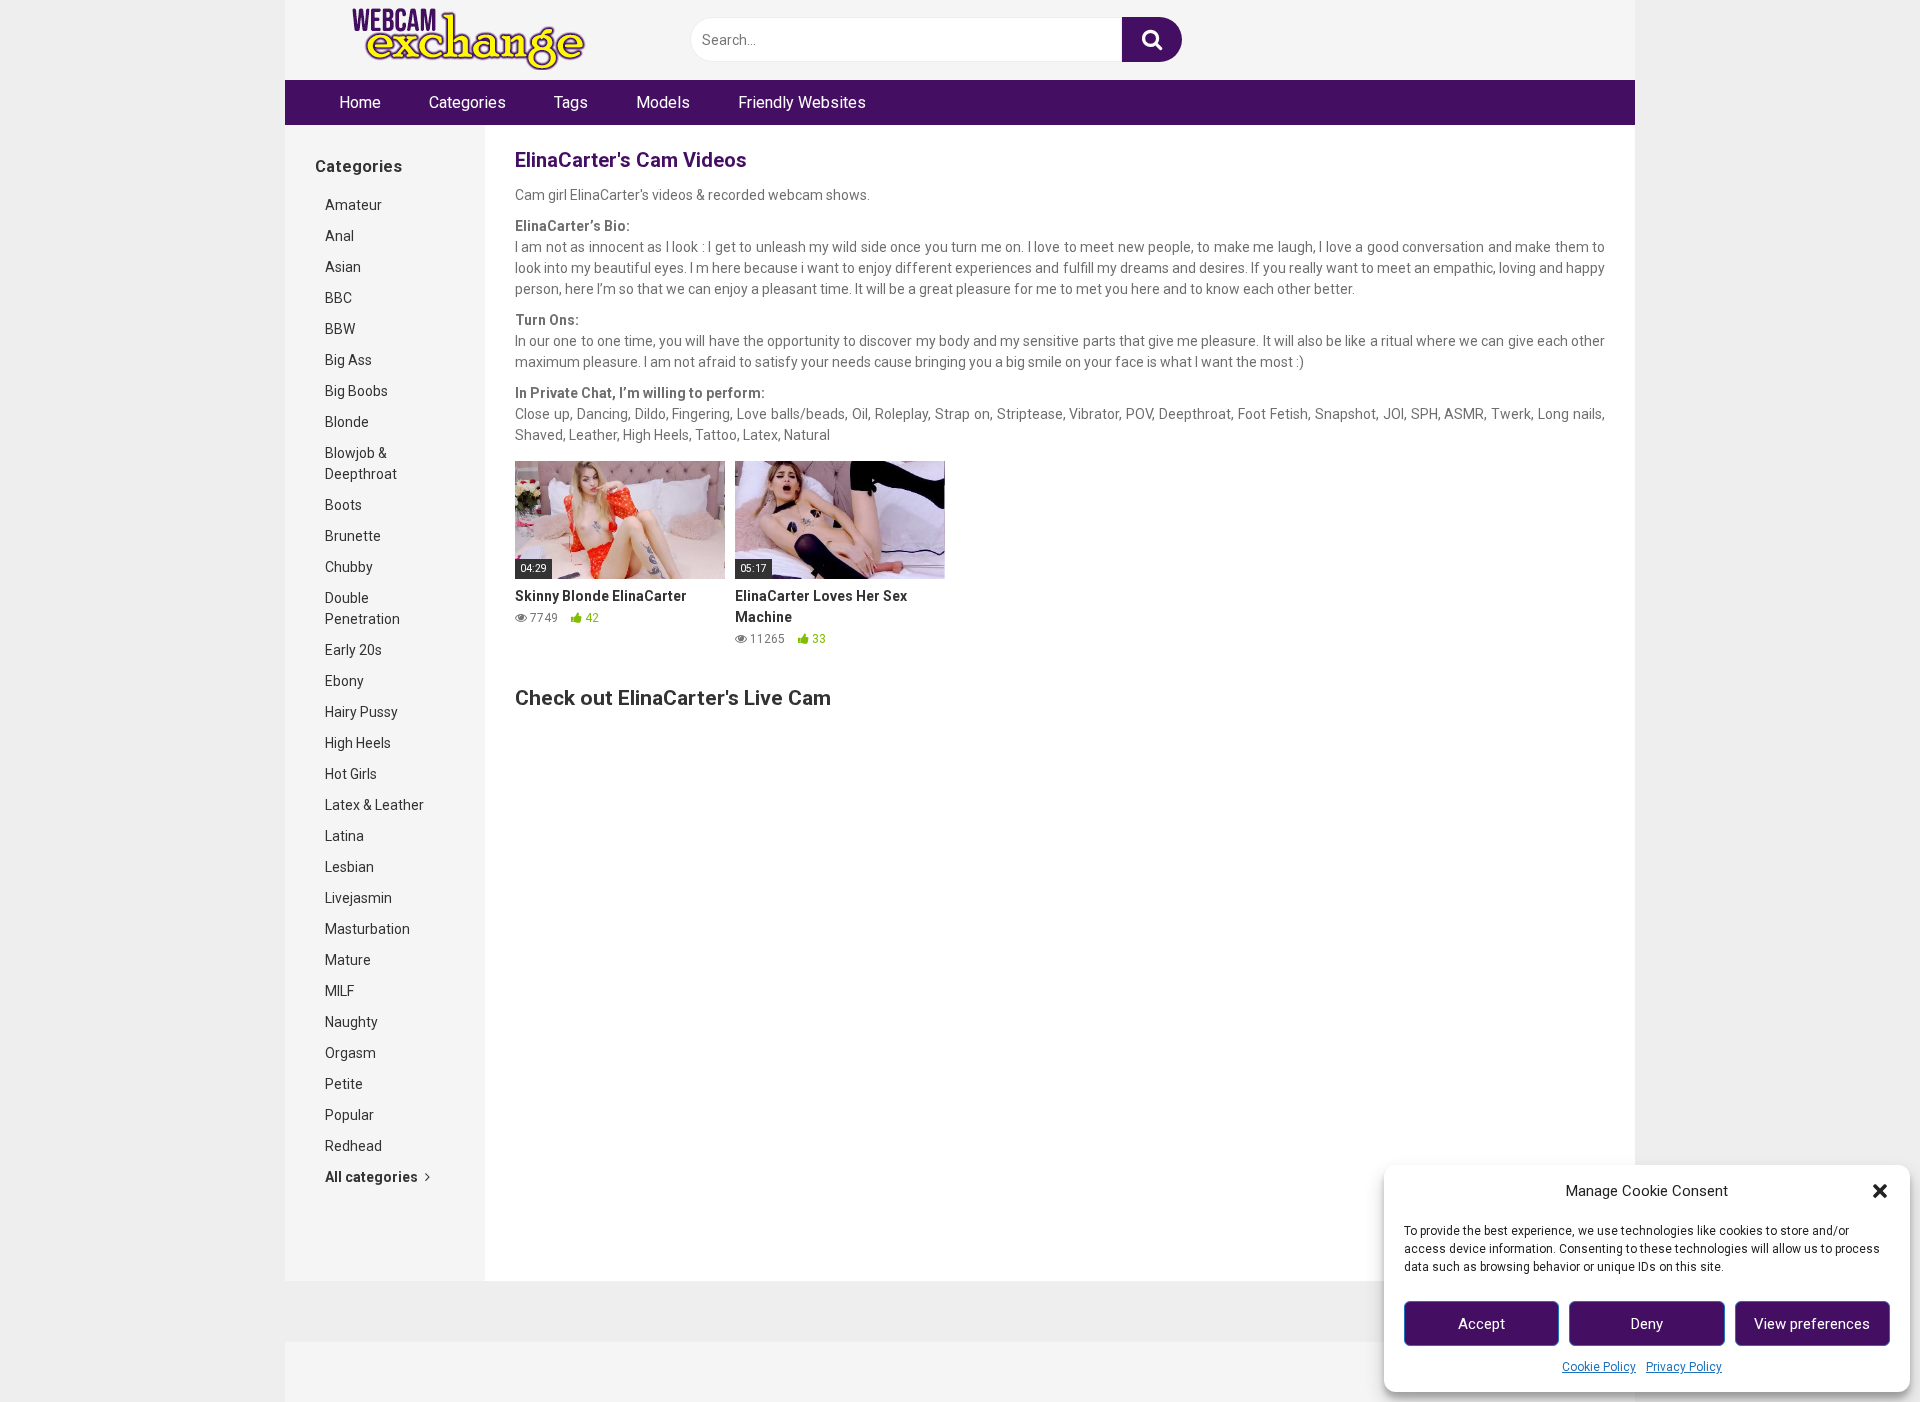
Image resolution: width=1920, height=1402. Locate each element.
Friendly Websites (802, 102)
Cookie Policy (1599, 1367)
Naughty (351, 1022)
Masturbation (367, 929)
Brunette (353, 536)
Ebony (344, 681)
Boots (343, 505)
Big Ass (348, 360)
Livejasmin (358, 898)
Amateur (353, 205)
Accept (1481, 1324)
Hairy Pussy (361, 712)
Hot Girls (351, 774)
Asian (343, 267)
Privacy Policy (1684, 1367)
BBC (338, 298)
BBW (340, 329)
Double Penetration (362, 608)
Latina (344, 836)
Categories (467, 102)
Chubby (349, 567)
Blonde (347, 422)
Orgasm (350, 1053)
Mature (348, 960)
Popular (349, 1115)
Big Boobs (356, 391)
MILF (339, 991)
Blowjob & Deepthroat (361, 463)
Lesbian (349, 867)
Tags (571, 102)
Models (663, 102)
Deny (1647, 1324)
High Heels (358, 743)
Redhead (353, 1146)
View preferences (1812, 1324)
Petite (344, 1084)
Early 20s (353, 650)
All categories (373, 1177)
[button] (1880, 1191)
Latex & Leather (374, 805)
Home (360, 102)
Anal (339, 236)
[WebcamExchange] (457, 40)
